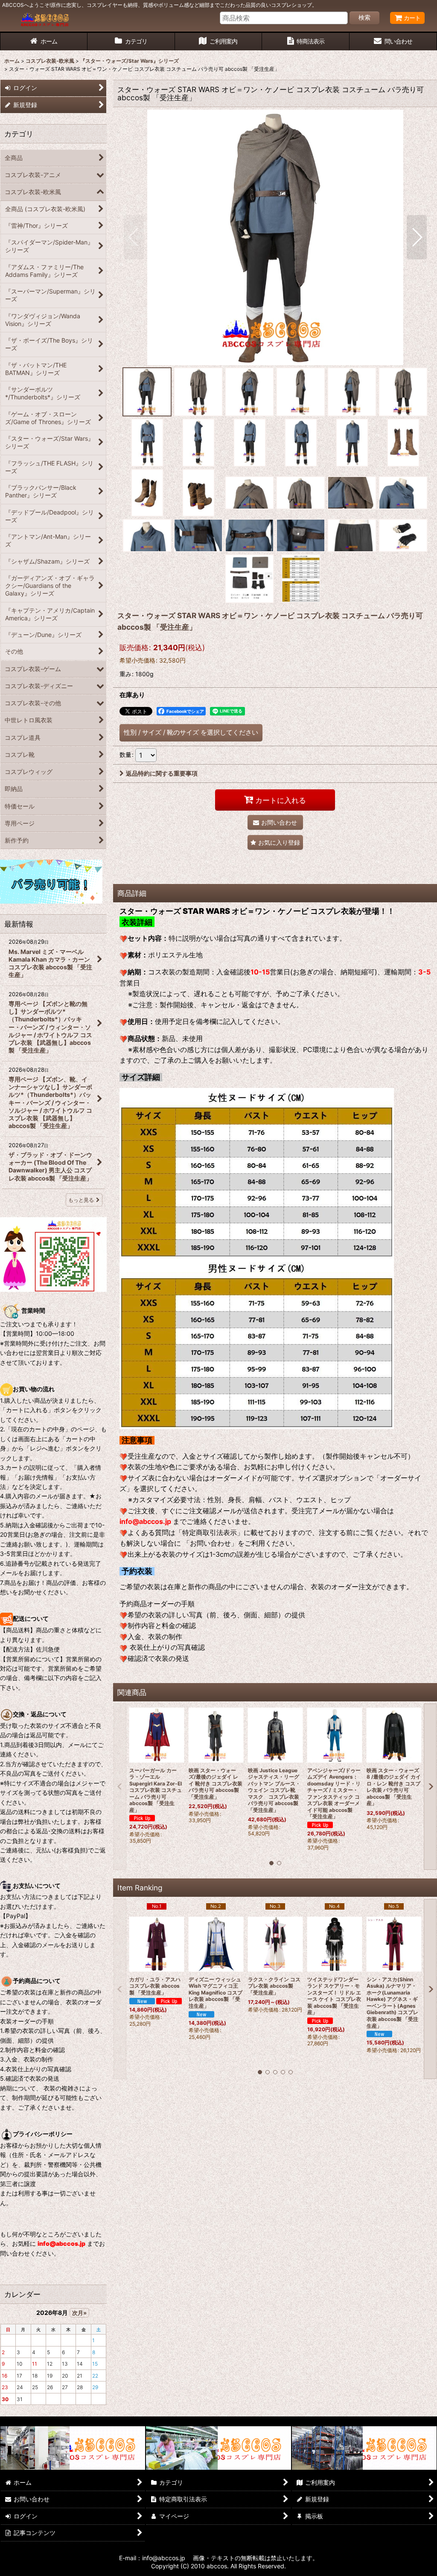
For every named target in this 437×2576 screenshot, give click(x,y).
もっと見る (81, 1200)
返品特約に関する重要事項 (162, 773)
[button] (134, 237)
